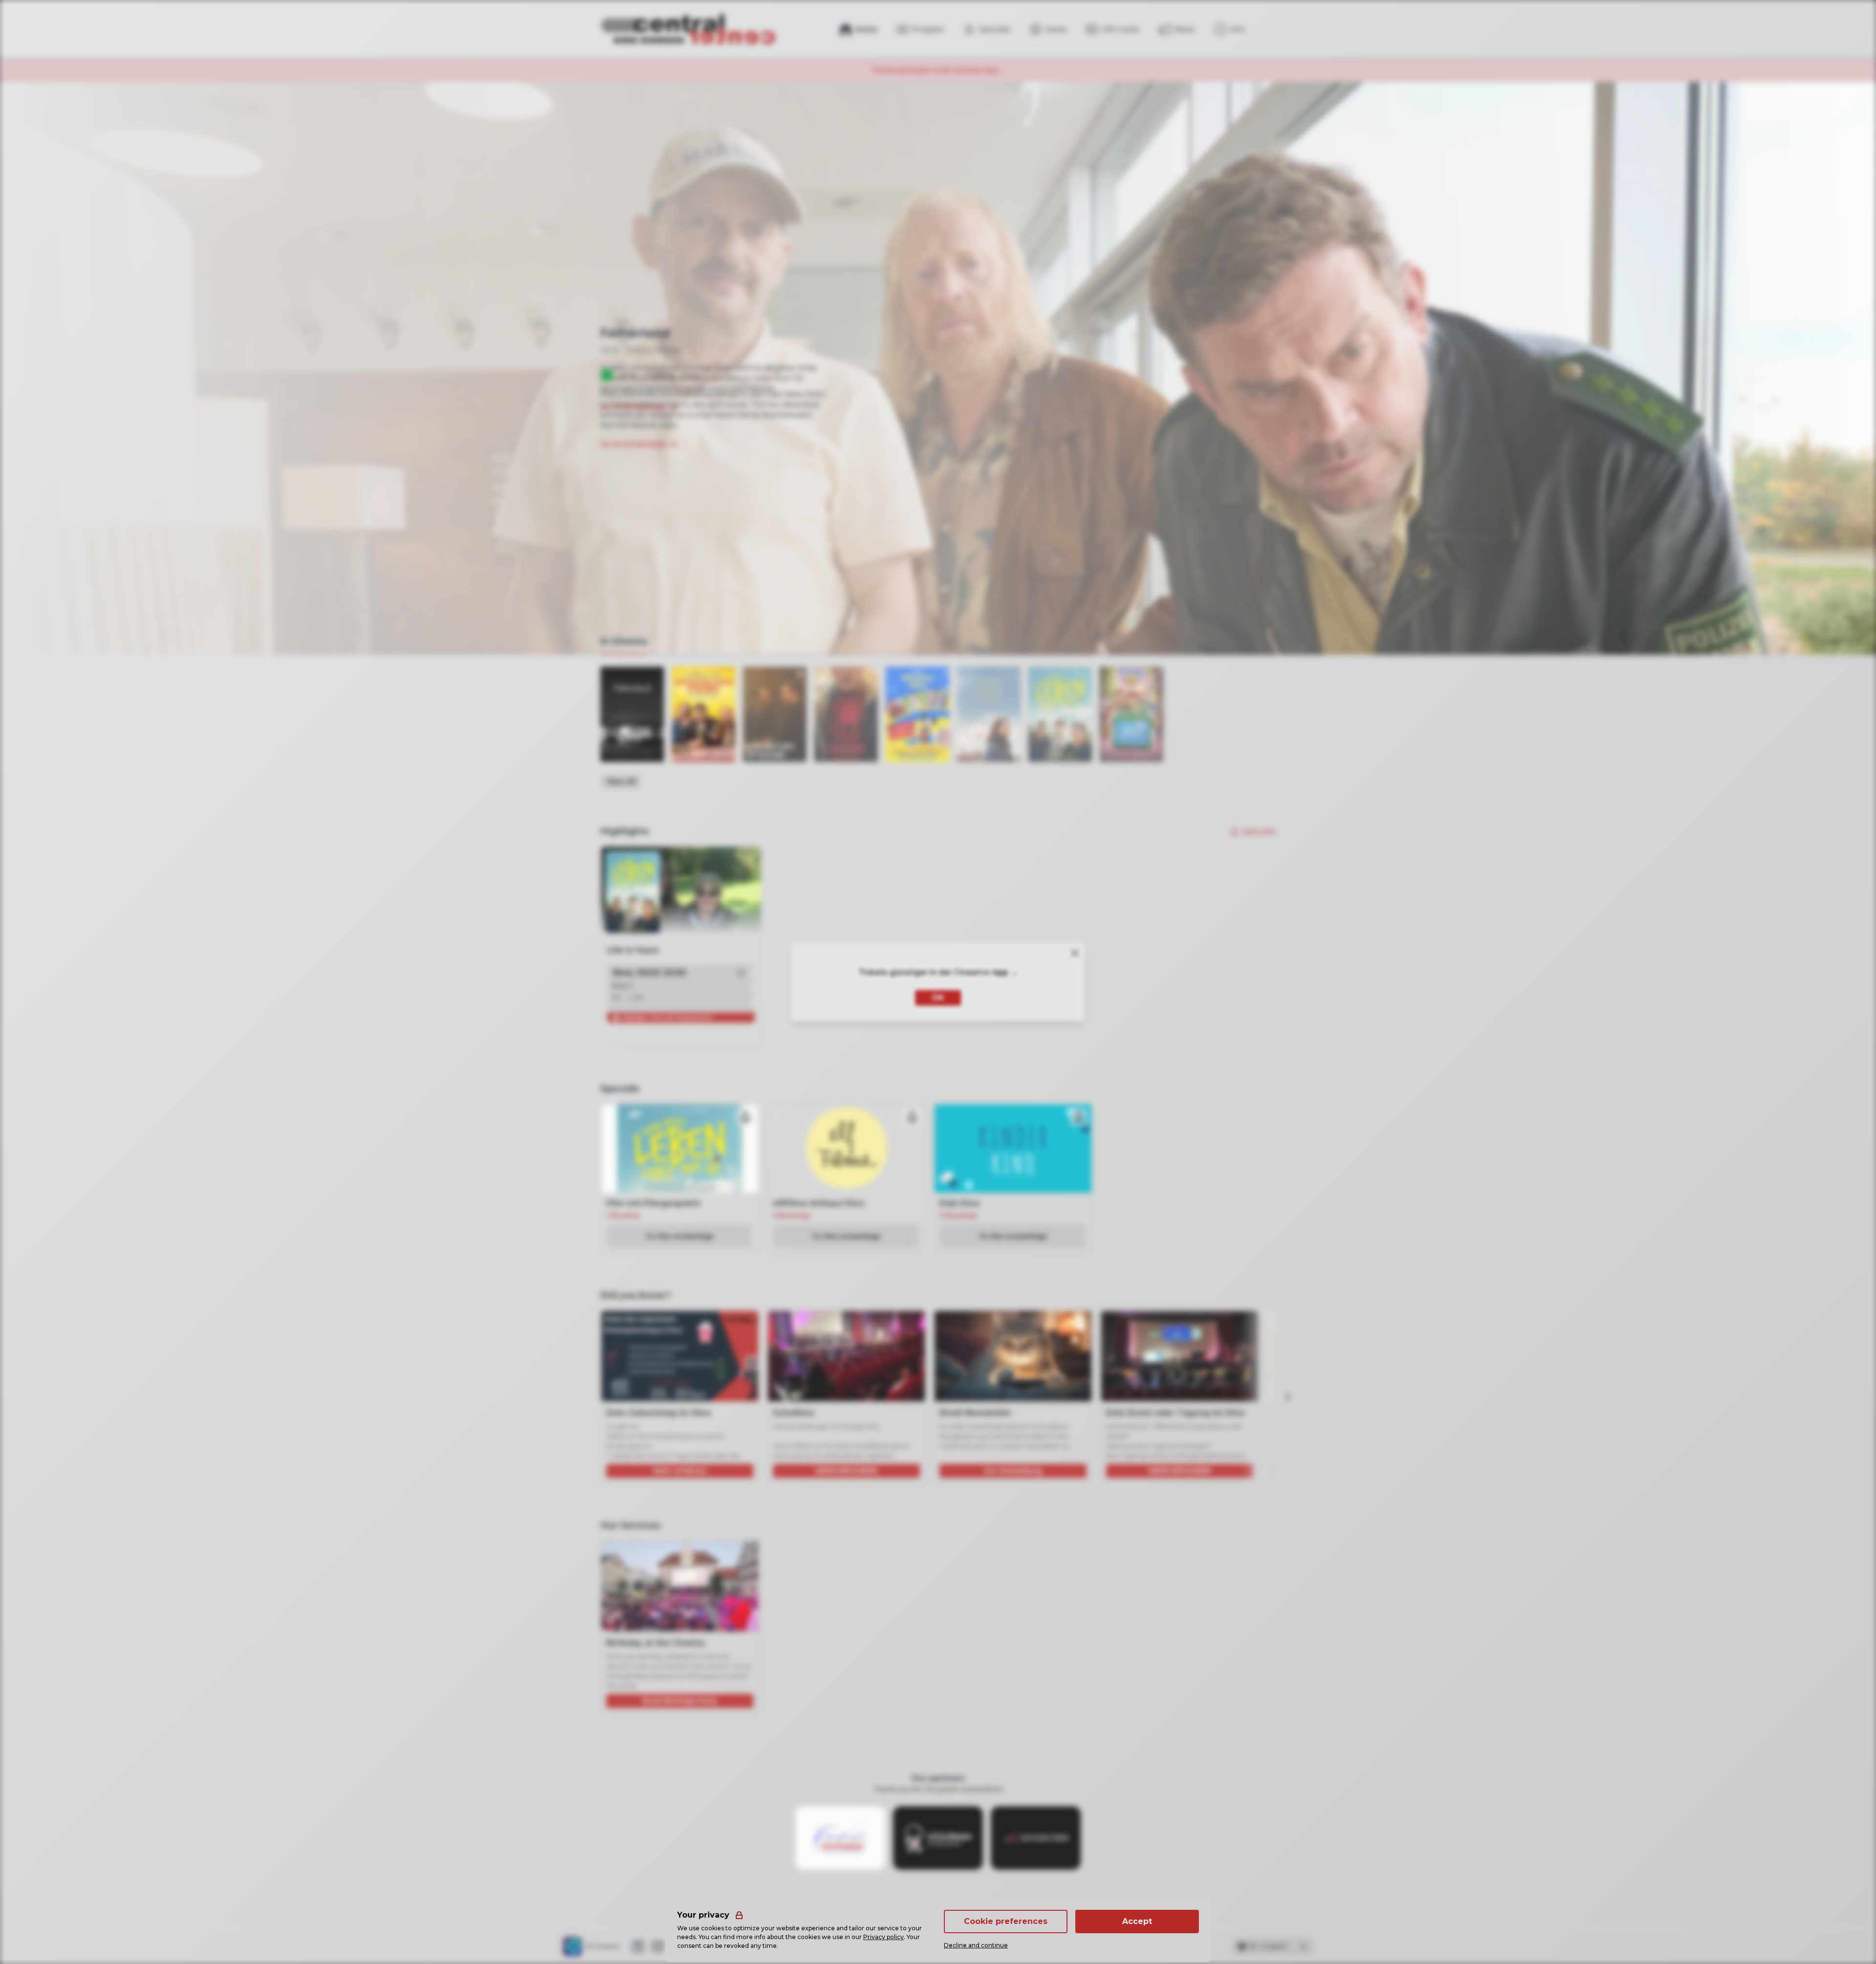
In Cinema (624, 641)
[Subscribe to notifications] (746, 1117)
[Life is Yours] (1060, 714)
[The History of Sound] (775, 714)
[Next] (1287, 1397)
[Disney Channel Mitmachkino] (917, 714)
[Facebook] (638, 1946)
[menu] (1230, 29)
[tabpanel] (938, 728)
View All (621, 781)
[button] (741, 973)
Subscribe (1259, 832)
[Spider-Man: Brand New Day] (846, 714)
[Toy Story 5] (1131, 714)
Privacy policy (884, 1937)
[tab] (624, 642)
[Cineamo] (573, 1946)
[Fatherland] (632, 714)
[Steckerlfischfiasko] (703, 714)
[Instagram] (658, 1946)
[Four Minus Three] (989, 714)
